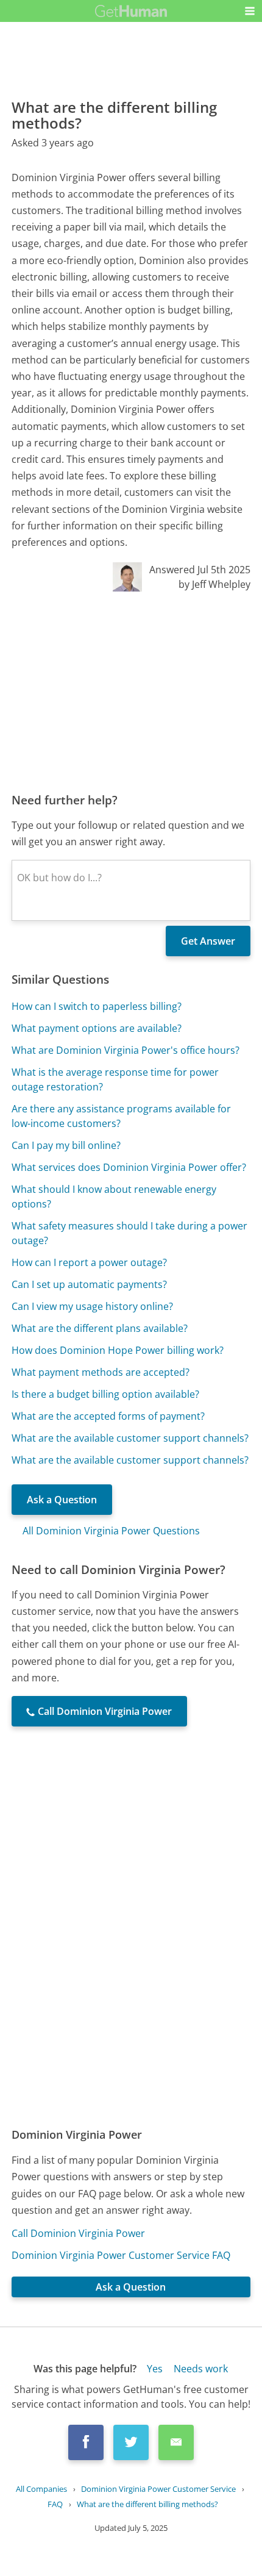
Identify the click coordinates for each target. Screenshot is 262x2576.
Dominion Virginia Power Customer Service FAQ (121, 2255)
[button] (250, 11)
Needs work (201, 2369)
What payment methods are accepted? (101, 1372)
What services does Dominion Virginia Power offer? (129, 1167)
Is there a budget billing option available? (105, 1394)
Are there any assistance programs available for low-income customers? (121, 1116)
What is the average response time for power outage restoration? (115, 1079)
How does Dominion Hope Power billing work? (118, 1350)
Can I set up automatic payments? (89, 1284)
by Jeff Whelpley (214, 584)
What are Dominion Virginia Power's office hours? (126, 1050)
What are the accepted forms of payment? (108, 1416)
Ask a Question (62, 1500)
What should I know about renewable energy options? (114, 1197)
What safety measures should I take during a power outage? (129, 1233)
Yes (155, 2369)
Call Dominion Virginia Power (78, 2233)
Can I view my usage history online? (92, 1306)
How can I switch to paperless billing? (97, 1006)
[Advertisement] (131, 692)
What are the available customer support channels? (130, 1438)
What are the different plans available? (100, 1328)
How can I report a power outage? (89, 1262)
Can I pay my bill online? (66, 1145)
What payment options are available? (97, 1028)
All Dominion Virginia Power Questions (111, 1531)
